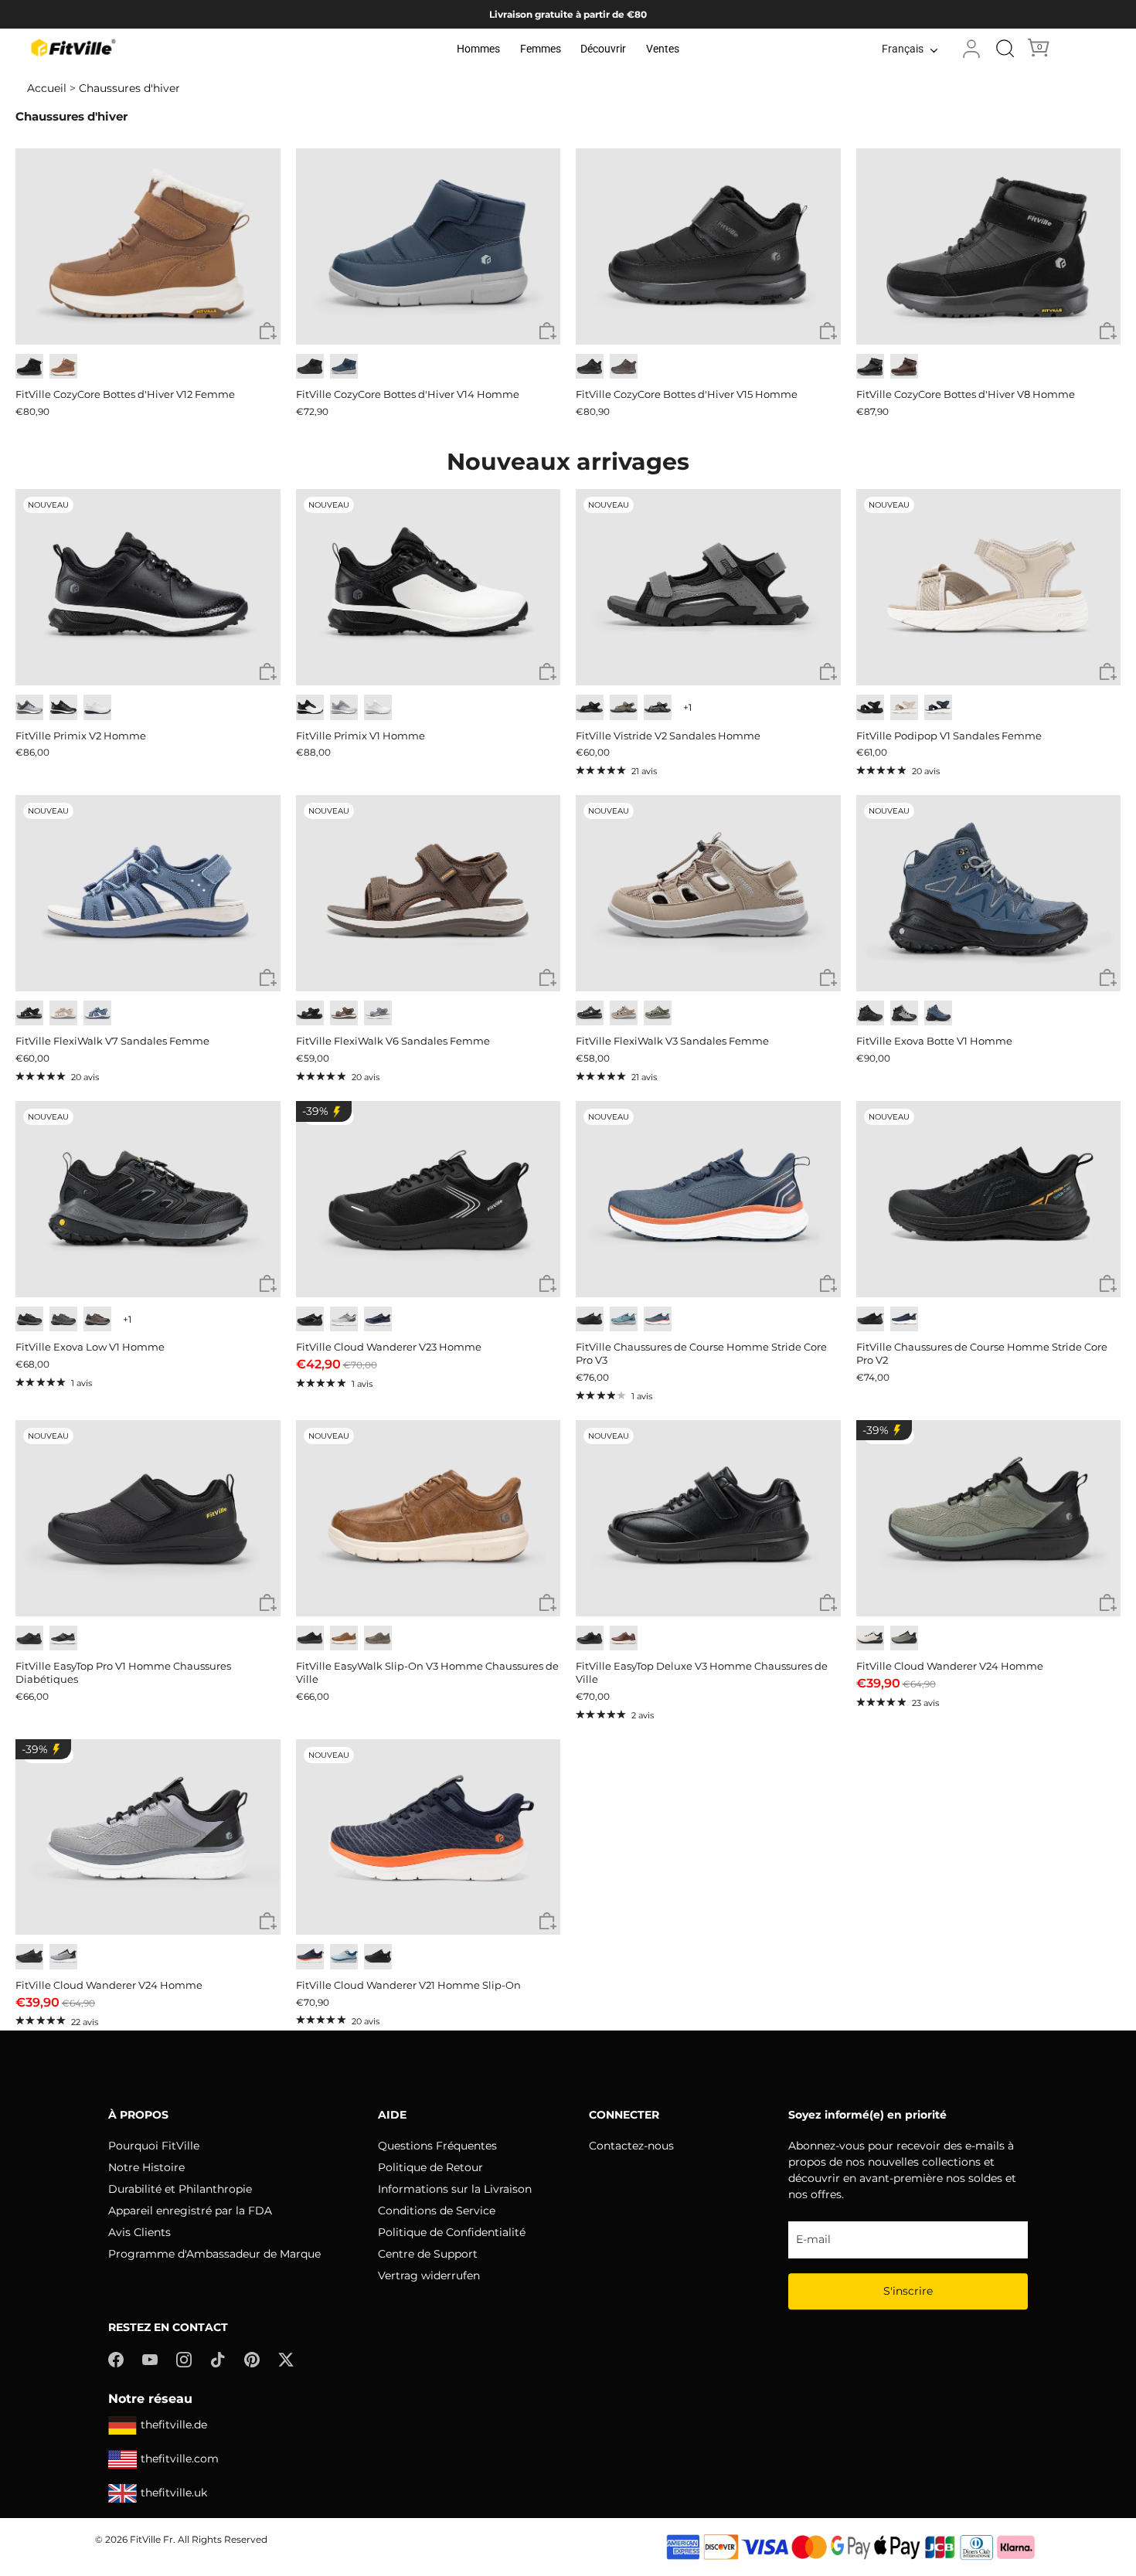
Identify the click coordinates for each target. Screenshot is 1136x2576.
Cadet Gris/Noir (63, 1957)
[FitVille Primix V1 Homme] (429, 587)
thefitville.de (174, 2425)
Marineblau (938, 707)
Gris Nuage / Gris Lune (344, 707)
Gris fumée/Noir (904, 1013)
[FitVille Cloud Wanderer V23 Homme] (429, 1199)
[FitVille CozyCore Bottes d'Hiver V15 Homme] (708, 246)
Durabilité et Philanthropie (180, 2189)
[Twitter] (286, 2359)
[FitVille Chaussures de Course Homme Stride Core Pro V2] (989, 1199)
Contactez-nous (631, 2146)
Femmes (541, 49)
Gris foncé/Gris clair (63, 1319)
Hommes (478, 49)
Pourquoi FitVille (154, 2146)
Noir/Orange (870, 1319)
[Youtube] (150, 2359)
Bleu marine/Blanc (904, 1319)
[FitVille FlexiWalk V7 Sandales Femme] (148, 893)
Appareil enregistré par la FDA (190, 2211)
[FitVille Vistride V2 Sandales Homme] (708, 587)
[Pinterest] (252, 2359)
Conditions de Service (437, 2211)
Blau (97, 1013)
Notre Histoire (146, 2167)
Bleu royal (378, 1319)
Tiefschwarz (310, 1013)
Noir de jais (310, 367)
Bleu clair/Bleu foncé (624, 1319)
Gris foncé (63, 1638)
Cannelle (624, 1638)
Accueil (47, 88)
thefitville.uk (174, 2493)
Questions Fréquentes (437, 2146)
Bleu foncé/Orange (658, 1319)
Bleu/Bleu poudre (344, 1957)
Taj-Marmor (904, 707)
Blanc (97, 707)
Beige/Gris (870, 1638)
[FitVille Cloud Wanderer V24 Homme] (989, 1518)
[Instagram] (184, 2359)
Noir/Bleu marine (938, 1013)
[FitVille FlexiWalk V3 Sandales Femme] (708, 893)
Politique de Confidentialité (452, 2232)
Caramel (344, 1638)
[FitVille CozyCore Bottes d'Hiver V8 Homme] (989, 246)
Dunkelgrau (658, 707)
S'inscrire (908, 2291)
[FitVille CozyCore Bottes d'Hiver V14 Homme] (429, 246)
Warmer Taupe (624, 1013)
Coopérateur (63, 367)
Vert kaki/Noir (904, 1638)
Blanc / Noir (310, 707)
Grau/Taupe (658, 1013)
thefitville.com (180, 2459)
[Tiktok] (218, 2359)
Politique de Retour (430, 2167)
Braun (344, 1013)
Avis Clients (139, 2232)
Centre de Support (428, 2254)
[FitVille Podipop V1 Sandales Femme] (989, 587)
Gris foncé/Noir (29, 1319)
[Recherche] (1005, 49)
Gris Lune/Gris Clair (344, 1319)
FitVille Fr (151, 2539)
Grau (378, 1013)
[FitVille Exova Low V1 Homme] (148, 1199)
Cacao (904, 367)
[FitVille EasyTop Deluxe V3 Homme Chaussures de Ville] (708, 1518)
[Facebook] (116, 2359)
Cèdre (378, 1638)
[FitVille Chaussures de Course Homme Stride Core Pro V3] (708, 1199)
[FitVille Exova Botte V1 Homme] (989, 893)
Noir (29, 367)
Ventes (663, 49)
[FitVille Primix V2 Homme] (148, 587)
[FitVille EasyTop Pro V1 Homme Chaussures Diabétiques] (148, 1518)
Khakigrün (624, 707)
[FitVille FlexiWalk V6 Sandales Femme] (429, 893)
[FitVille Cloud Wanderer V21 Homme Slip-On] (429, 1837)
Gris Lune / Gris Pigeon (29, 707)
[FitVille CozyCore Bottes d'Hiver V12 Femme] (148, 246)
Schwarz (590, 707)
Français (903, 49)
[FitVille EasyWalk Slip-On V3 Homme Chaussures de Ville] (429, 1518)
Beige (63, 1013)
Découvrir (603, 49)
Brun (624, 367)
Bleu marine (344, 367)
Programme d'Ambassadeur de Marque (214, 2254)
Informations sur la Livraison (455, 2189)
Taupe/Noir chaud (97, 1319)
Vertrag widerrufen (429, 2275)
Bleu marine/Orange (310, 1957)
